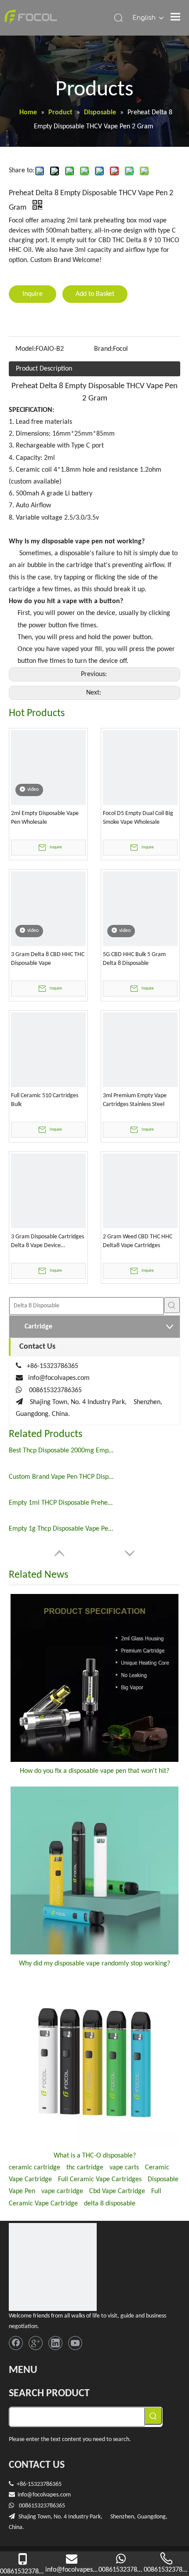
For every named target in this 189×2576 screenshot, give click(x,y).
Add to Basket (95, 294)
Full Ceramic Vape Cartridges (100, 2179)
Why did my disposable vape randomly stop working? (94, 1964)
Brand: (104, 349)
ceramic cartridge (35, 2168)
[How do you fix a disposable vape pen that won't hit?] (94, 1678)
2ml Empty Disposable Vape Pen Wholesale (45, 818)
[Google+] (36, 2343)
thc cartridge (85, 2168)
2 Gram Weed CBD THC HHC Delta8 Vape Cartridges (138, 1241)
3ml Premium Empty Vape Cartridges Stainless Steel (135, 1100)
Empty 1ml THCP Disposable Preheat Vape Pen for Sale (62, 1503)
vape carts (124, 2168)
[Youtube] (75, 2343)
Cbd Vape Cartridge (117, 2191)
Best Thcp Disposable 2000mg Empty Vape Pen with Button (62, 1451)
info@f (26, 2495)
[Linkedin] (55, 2343)
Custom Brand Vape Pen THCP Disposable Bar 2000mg (62, 1477)
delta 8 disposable (110, 2204)
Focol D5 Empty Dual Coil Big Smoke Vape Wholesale (138, 818)
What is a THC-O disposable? (95, 2156)
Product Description (44, 369)
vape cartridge (62, 2191)
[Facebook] (16, 2343)
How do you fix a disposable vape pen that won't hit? (94, 1771)
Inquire (33, 294)
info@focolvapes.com (59, 1378)
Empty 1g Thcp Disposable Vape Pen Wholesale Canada (62, 1529)
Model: (25, 349)
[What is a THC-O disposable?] (94, 2063)
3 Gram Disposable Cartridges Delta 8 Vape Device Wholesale (47, 1242)
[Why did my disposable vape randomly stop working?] (94, 1870)
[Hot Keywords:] (172, 1305)
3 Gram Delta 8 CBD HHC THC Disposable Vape (48, 959)
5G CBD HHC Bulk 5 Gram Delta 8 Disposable (134, 959)
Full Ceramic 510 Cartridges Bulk (45, 1100)
